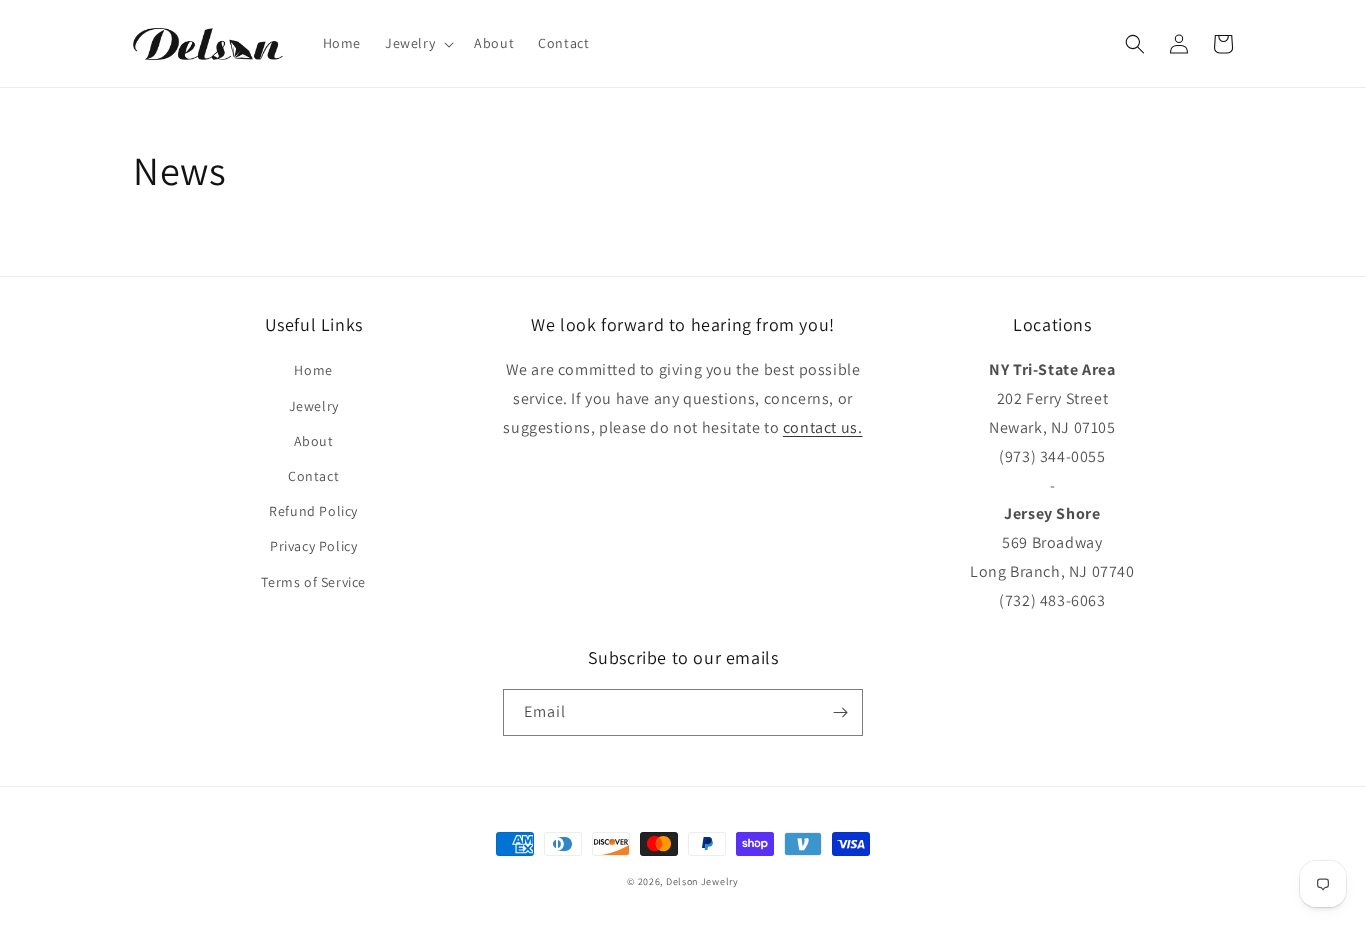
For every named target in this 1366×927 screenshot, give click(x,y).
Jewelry (314, 406)
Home (313, 370)
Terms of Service (313, 582)
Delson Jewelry (702, 881)
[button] (417, 43)
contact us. (823, 427)
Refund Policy (313, 511)
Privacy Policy (313, 546)
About (314, 441)
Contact (313, 476)
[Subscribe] (840, 712)
